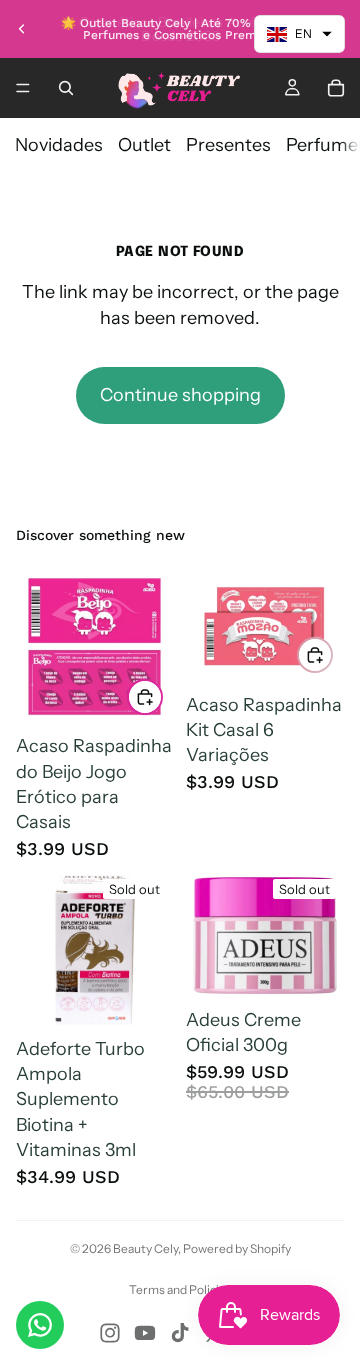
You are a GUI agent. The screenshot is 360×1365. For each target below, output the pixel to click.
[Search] (66, 88)
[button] (299, 34)
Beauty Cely (145, 1248)
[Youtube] (145, 1333)
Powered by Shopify (237, 1248)
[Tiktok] (180, 1333)
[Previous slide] (22, 29)
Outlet (144, 145)
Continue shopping (180, 395)
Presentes (228, 145)
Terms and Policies (180, 1289)
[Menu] (23, 88)
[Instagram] (110, 1333)
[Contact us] (40, 1325)
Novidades (59, 145)
